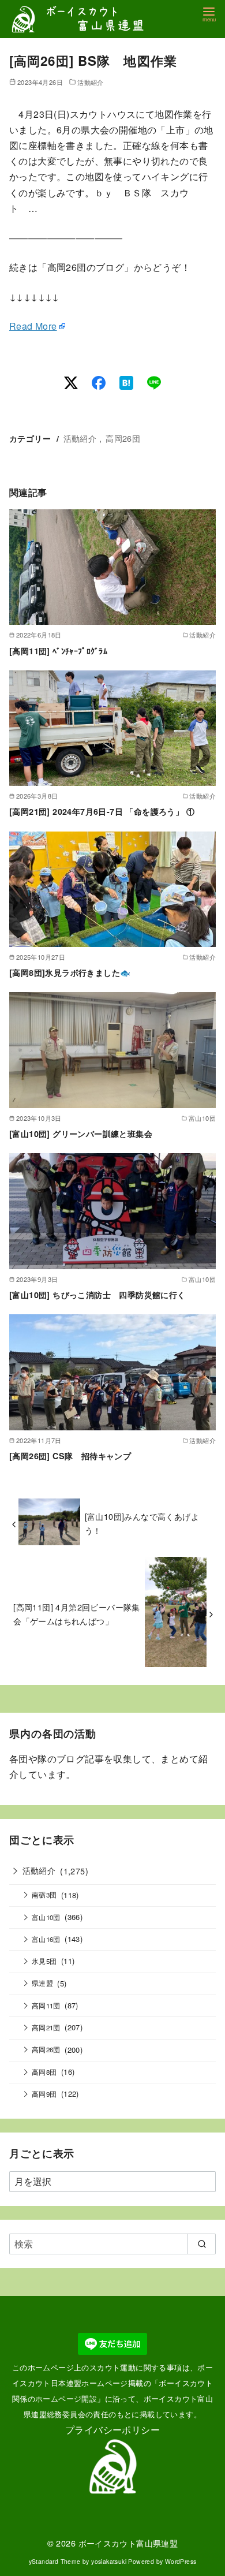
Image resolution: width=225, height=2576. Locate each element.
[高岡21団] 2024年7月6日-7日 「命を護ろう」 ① (102, 811)
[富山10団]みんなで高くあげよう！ (142, 1523)
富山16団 (46, 1939)
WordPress (181, 2561)
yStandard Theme (55, 2561)
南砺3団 (44, 1895)
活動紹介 (91, 82)
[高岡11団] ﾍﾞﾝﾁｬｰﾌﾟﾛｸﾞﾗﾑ (58, 651)
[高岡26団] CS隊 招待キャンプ (70, 1456)
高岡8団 (44, 2072)
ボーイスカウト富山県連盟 (128, 2543)
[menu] (209, 14)
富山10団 (46, 1917)
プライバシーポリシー (112, 2430)
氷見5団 (44, 1961)
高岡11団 (46, 2005)
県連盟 (42, 1983)
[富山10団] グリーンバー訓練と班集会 (81, 1134)
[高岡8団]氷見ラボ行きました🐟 (70, 972)
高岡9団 (44, 2094)
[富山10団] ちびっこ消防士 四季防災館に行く (97, 1295)
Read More (33, 326)
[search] (202, 2244)
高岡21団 (46, 2027)
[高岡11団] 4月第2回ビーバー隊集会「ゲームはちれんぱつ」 (77, 1614)
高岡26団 (123, 438)
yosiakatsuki (109, 2561)
